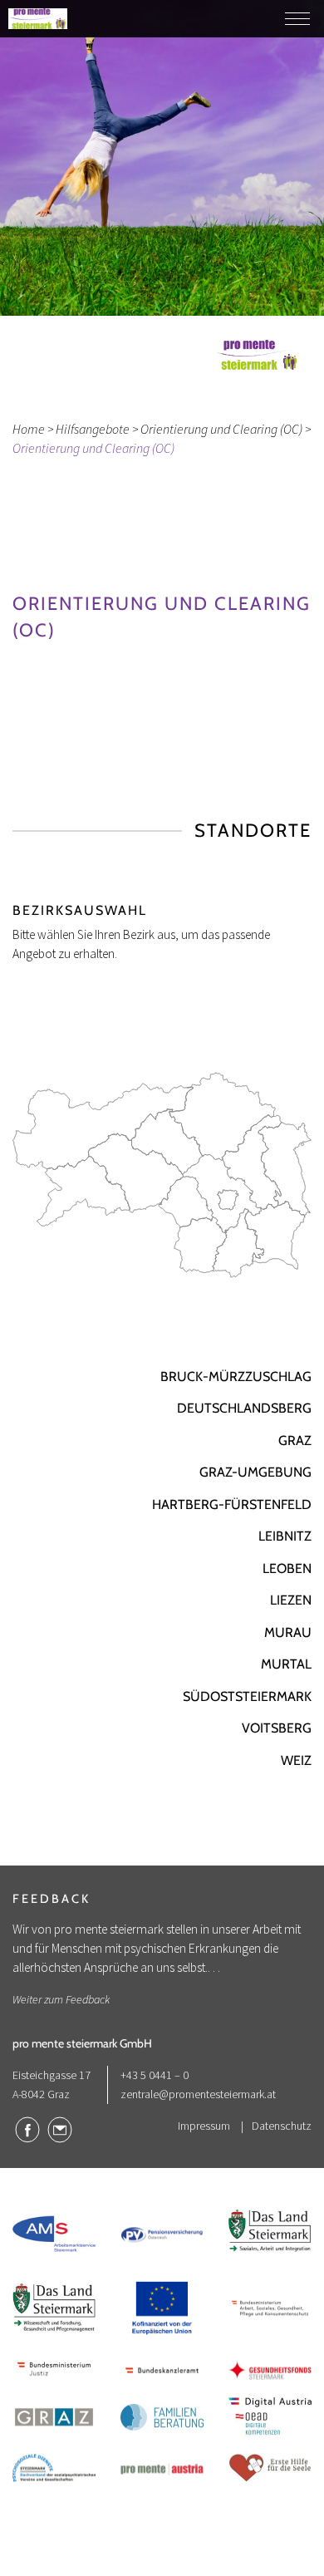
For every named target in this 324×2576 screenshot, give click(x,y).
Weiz (296, 1760)
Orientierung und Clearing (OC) (221, 429)
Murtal (286, 1664)
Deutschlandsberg (244, 1408)
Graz (295, 1440)
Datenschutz (282, 2126)
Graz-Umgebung (255, 1472)
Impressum (204, 2126)
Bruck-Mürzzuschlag (236, 1376)
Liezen (291, 1600)
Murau (288, 1632)
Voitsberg (277, 1728)
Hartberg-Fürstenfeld (232, 1504)
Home (29, 429)
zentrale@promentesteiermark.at (198, 2094)
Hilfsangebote (93, 429)
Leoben (287, 1568)
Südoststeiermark (247, 1696)
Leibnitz (285, 1536)
